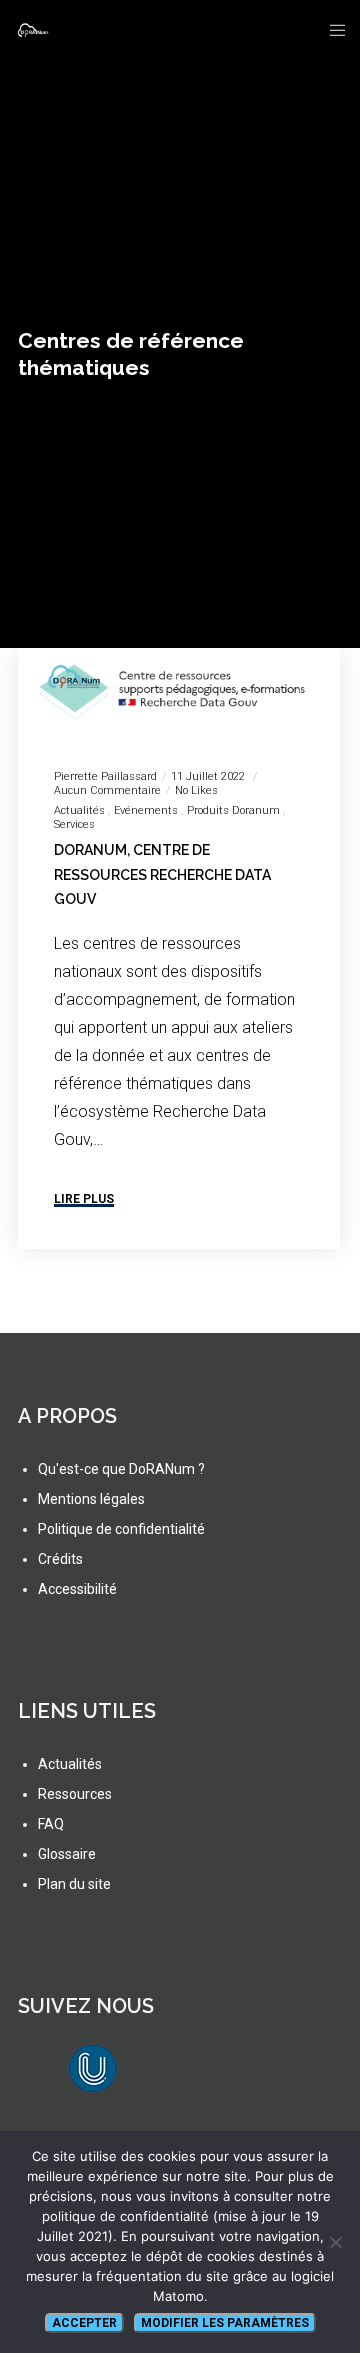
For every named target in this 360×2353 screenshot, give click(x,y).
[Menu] (331, 30)
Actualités (79, 810)
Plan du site (74, 1884)
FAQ (51, 1824)
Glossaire (67, 1854)
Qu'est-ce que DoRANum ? (121, 1469)
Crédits (60, 1559)
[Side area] (299, 30)
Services (74, 824)
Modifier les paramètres (225, 2323)
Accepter (84, 2323)
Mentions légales (91, 1499)
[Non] (335, 2242)
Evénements (146, 810)
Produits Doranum (233, 810)
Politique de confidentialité (121, 1529)
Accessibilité (77, 1589)
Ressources (75, 1794)
